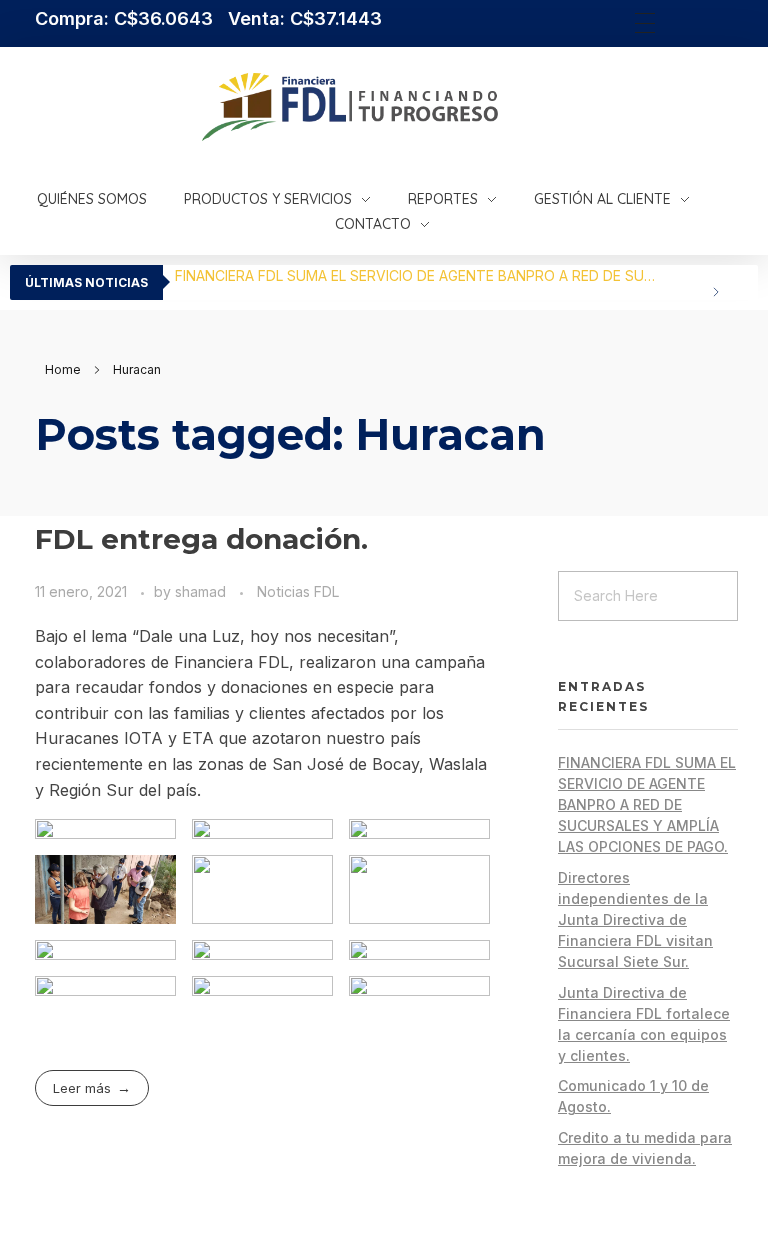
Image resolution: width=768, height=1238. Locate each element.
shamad (202, 591)
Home (63, 369)
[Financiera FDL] (449, 107)
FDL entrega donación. (201, 539)
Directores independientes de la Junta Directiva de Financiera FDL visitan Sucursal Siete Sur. (635, 919)
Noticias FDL (298, 591)
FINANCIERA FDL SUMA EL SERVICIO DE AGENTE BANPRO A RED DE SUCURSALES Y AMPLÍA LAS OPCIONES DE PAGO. (424, 275)
